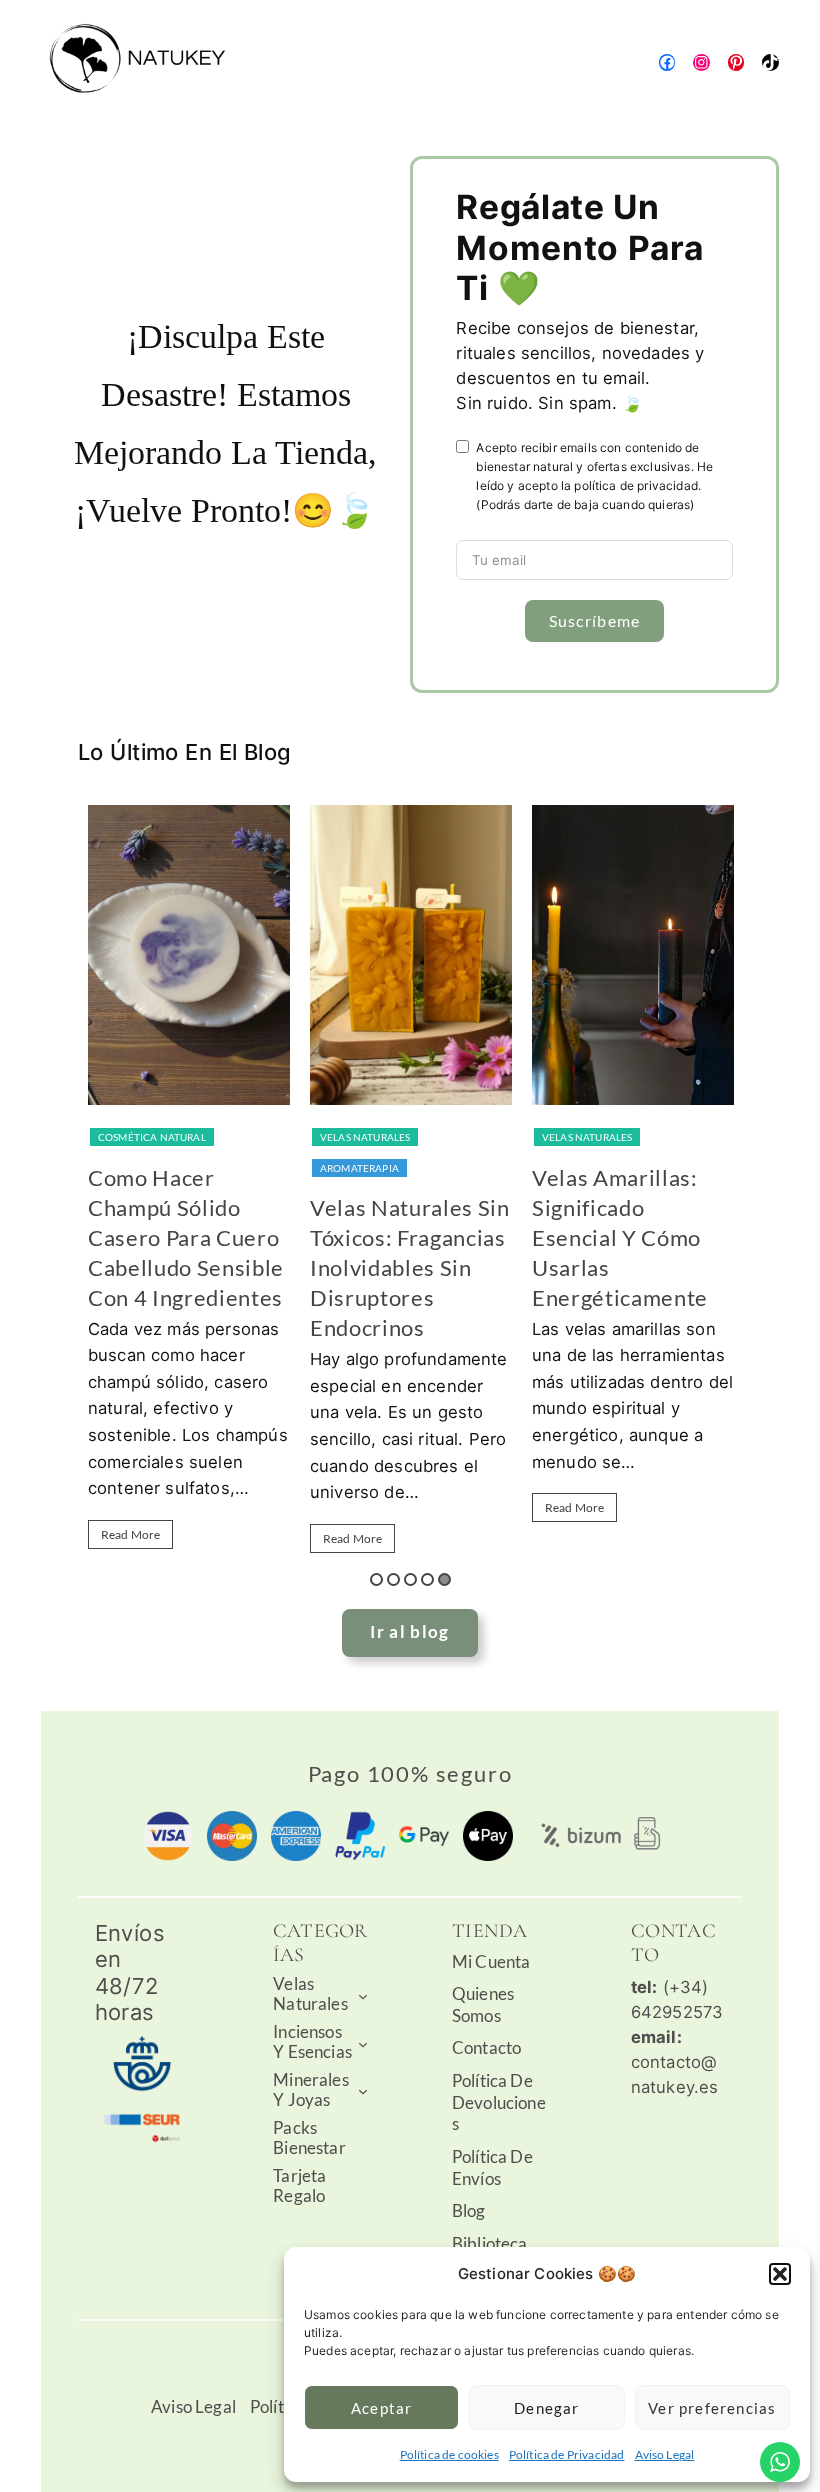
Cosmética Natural (152, 1137)
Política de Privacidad (567, 2454)
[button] (780, 2274)
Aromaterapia (359, 1168)
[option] (189, 1186)
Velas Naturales (365, 1137)
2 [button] (393, 1579)
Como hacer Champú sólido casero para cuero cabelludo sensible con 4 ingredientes (186, 1237)
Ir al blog (409, 1632)
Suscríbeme (595, 620)
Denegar (546, 2408)
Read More (131, 1534)
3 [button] (410, 1579)
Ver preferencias (712, 2408)
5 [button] (444, 1579)
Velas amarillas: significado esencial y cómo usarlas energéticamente (620, 1237)
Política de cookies (449, 2454)
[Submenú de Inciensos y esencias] (363, 2043)
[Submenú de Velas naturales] (363, 1995)
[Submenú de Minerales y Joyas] (363, 2091)
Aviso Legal (665, 2454)
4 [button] (427, 1579)
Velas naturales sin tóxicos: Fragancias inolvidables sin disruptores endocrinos (410, 1267)
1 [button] (376, 1579)
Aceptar (381, 2408)
